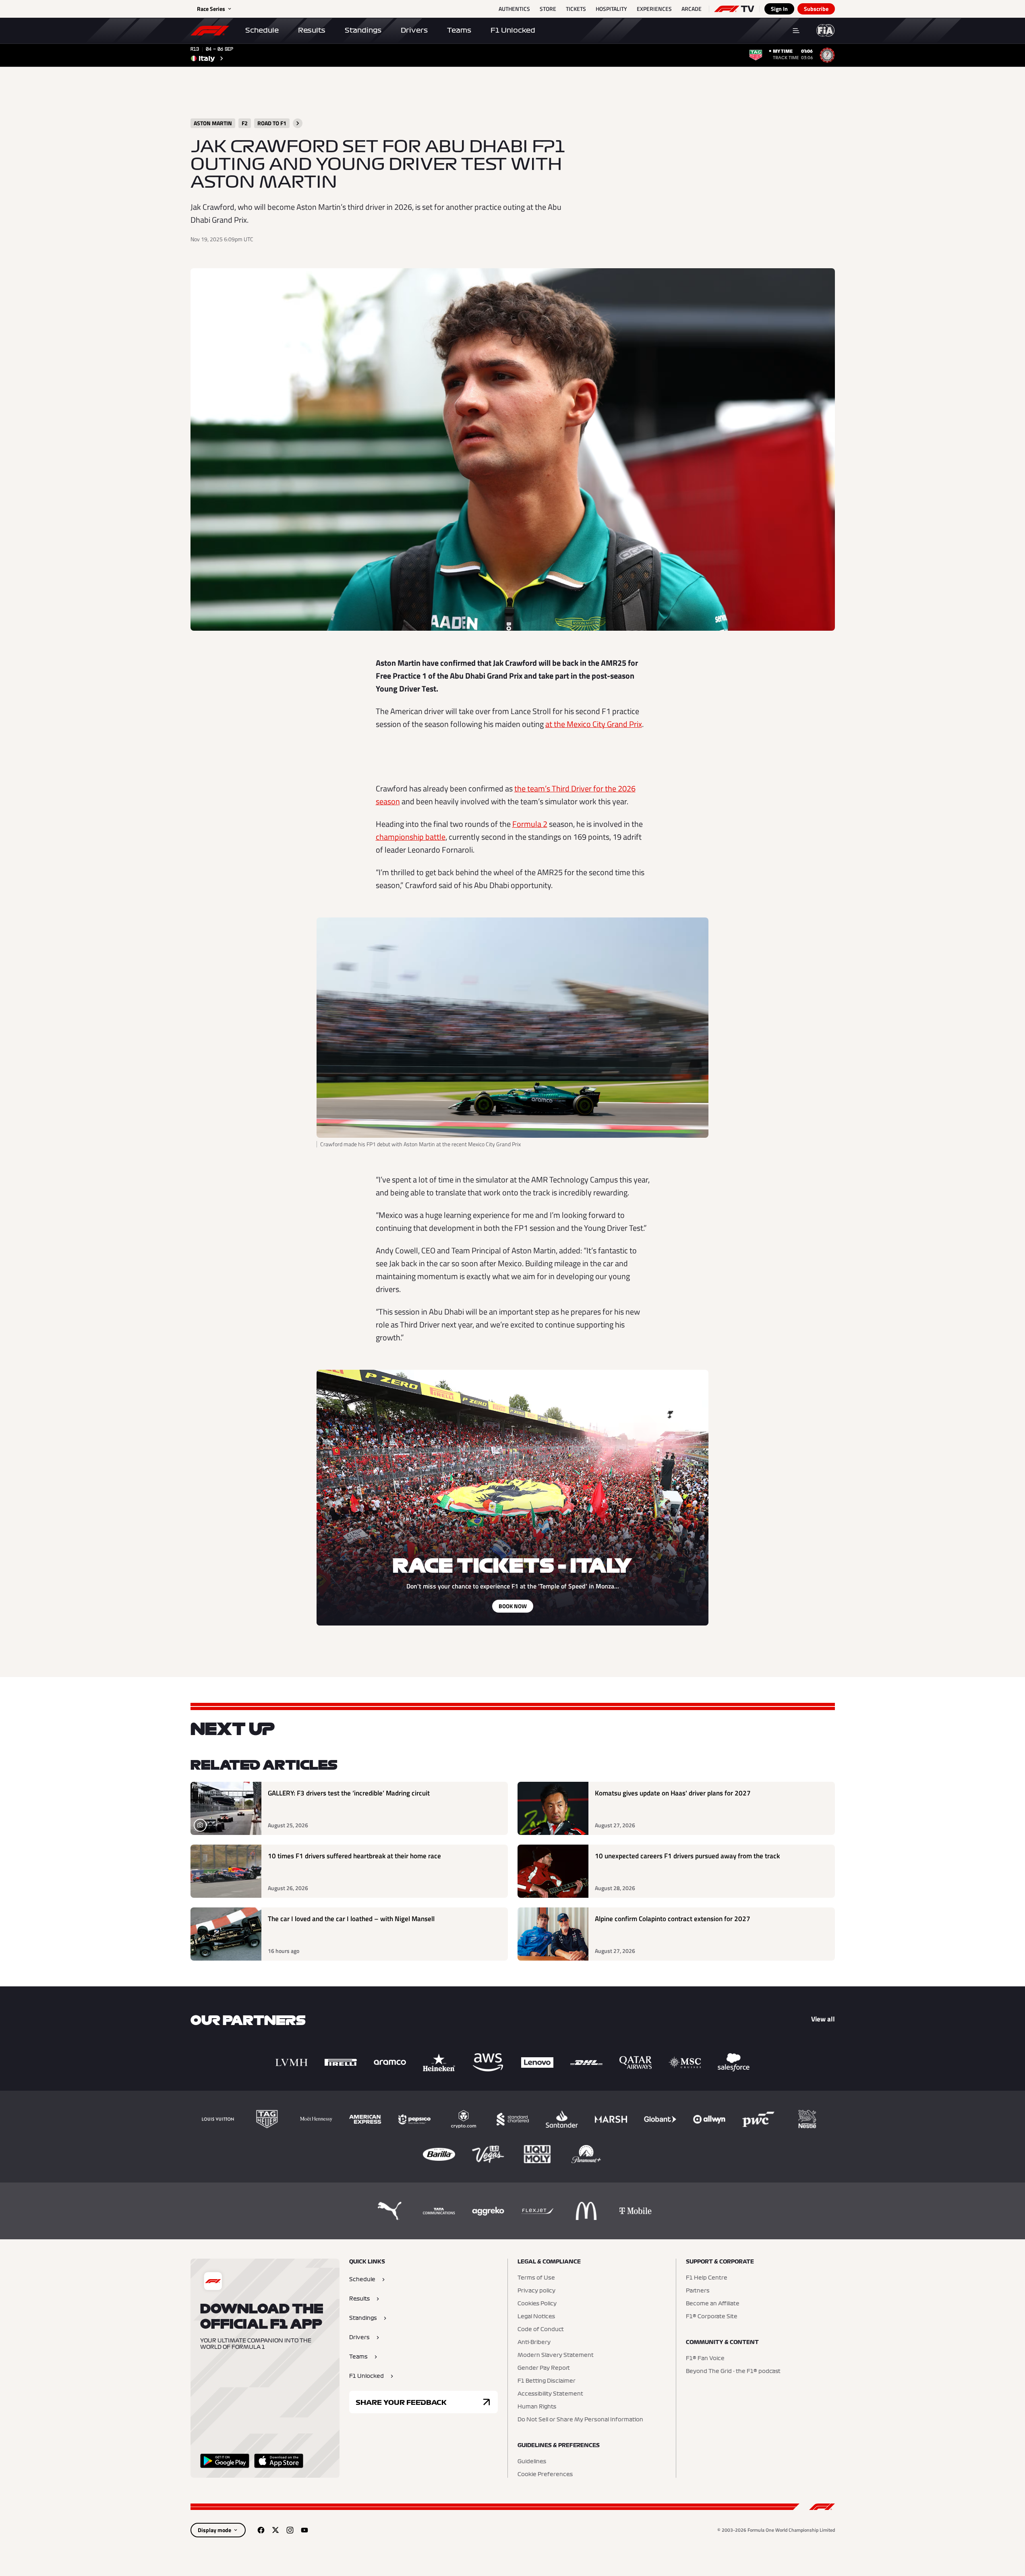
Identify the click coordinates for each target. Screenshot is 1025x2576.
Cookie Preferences (545, 2475)
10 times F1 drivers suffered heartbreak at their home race (354, 1856)
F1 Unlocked (513, 30)
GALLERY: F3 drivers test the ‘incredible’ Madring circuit (349, 1793)
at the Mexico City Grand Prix (594, 724)
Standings (363, 30)
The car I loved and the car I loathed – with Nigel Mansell (351, 1919)
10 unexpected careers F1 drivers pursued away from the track (687, 1856)
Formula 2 (530, 824)
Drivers (414, 30)
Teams (459, 30)
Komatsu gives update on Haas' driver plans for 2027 (673, 1793)
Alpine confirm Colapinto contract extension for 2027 (673, 1919)
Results (312, 30)
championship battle (411, 837)
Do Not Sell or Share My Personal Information (580, 2420)
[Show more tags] (298, 123)
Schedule (262, 30)
